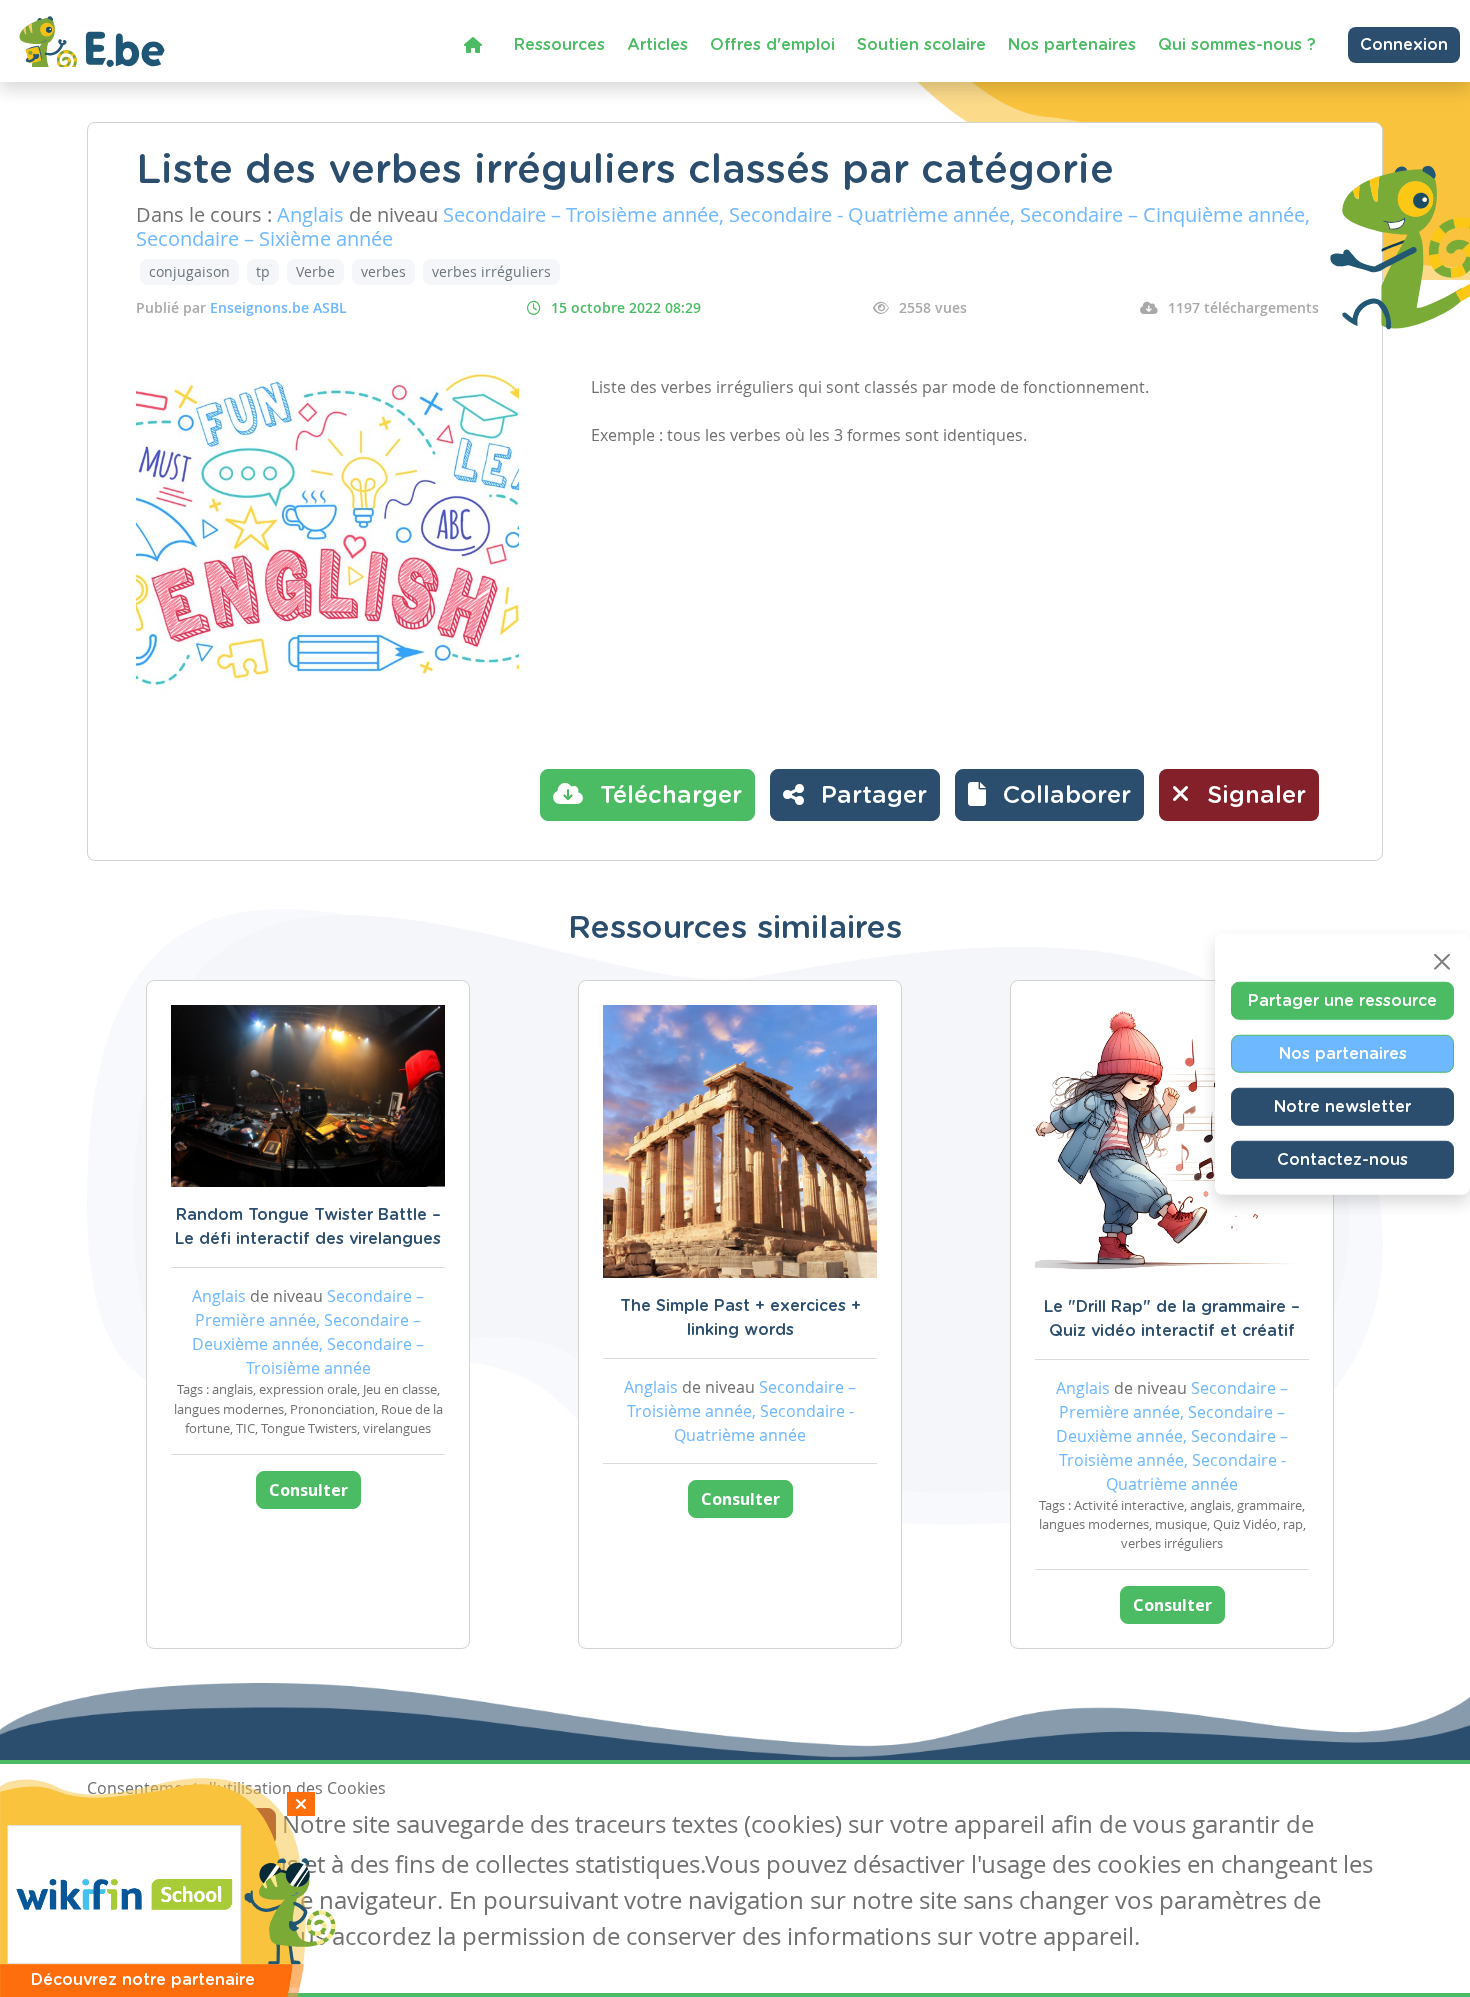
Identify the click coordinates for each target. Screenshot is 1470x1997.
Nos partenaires (1072, 45)
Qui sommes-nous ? (1237, 45)
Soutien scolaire (921, 45)
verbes (383, 271)
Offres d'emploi (772, 45)
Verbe (315, 271)
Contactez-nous (1342, 1159)
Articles (657, 45)
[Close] (1442, 961)
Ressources (559, 45)
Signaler (1253, 796)
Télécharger (667, 796)
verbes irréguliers (491, 271)
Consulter (308, 1490)
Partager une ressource (1342, 1000)
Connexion (1404, 45)
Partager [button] (870, 796)
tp (263, 271)
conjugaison (189, 271)
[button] (1049, 795)
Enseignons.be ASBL (278, 307)
